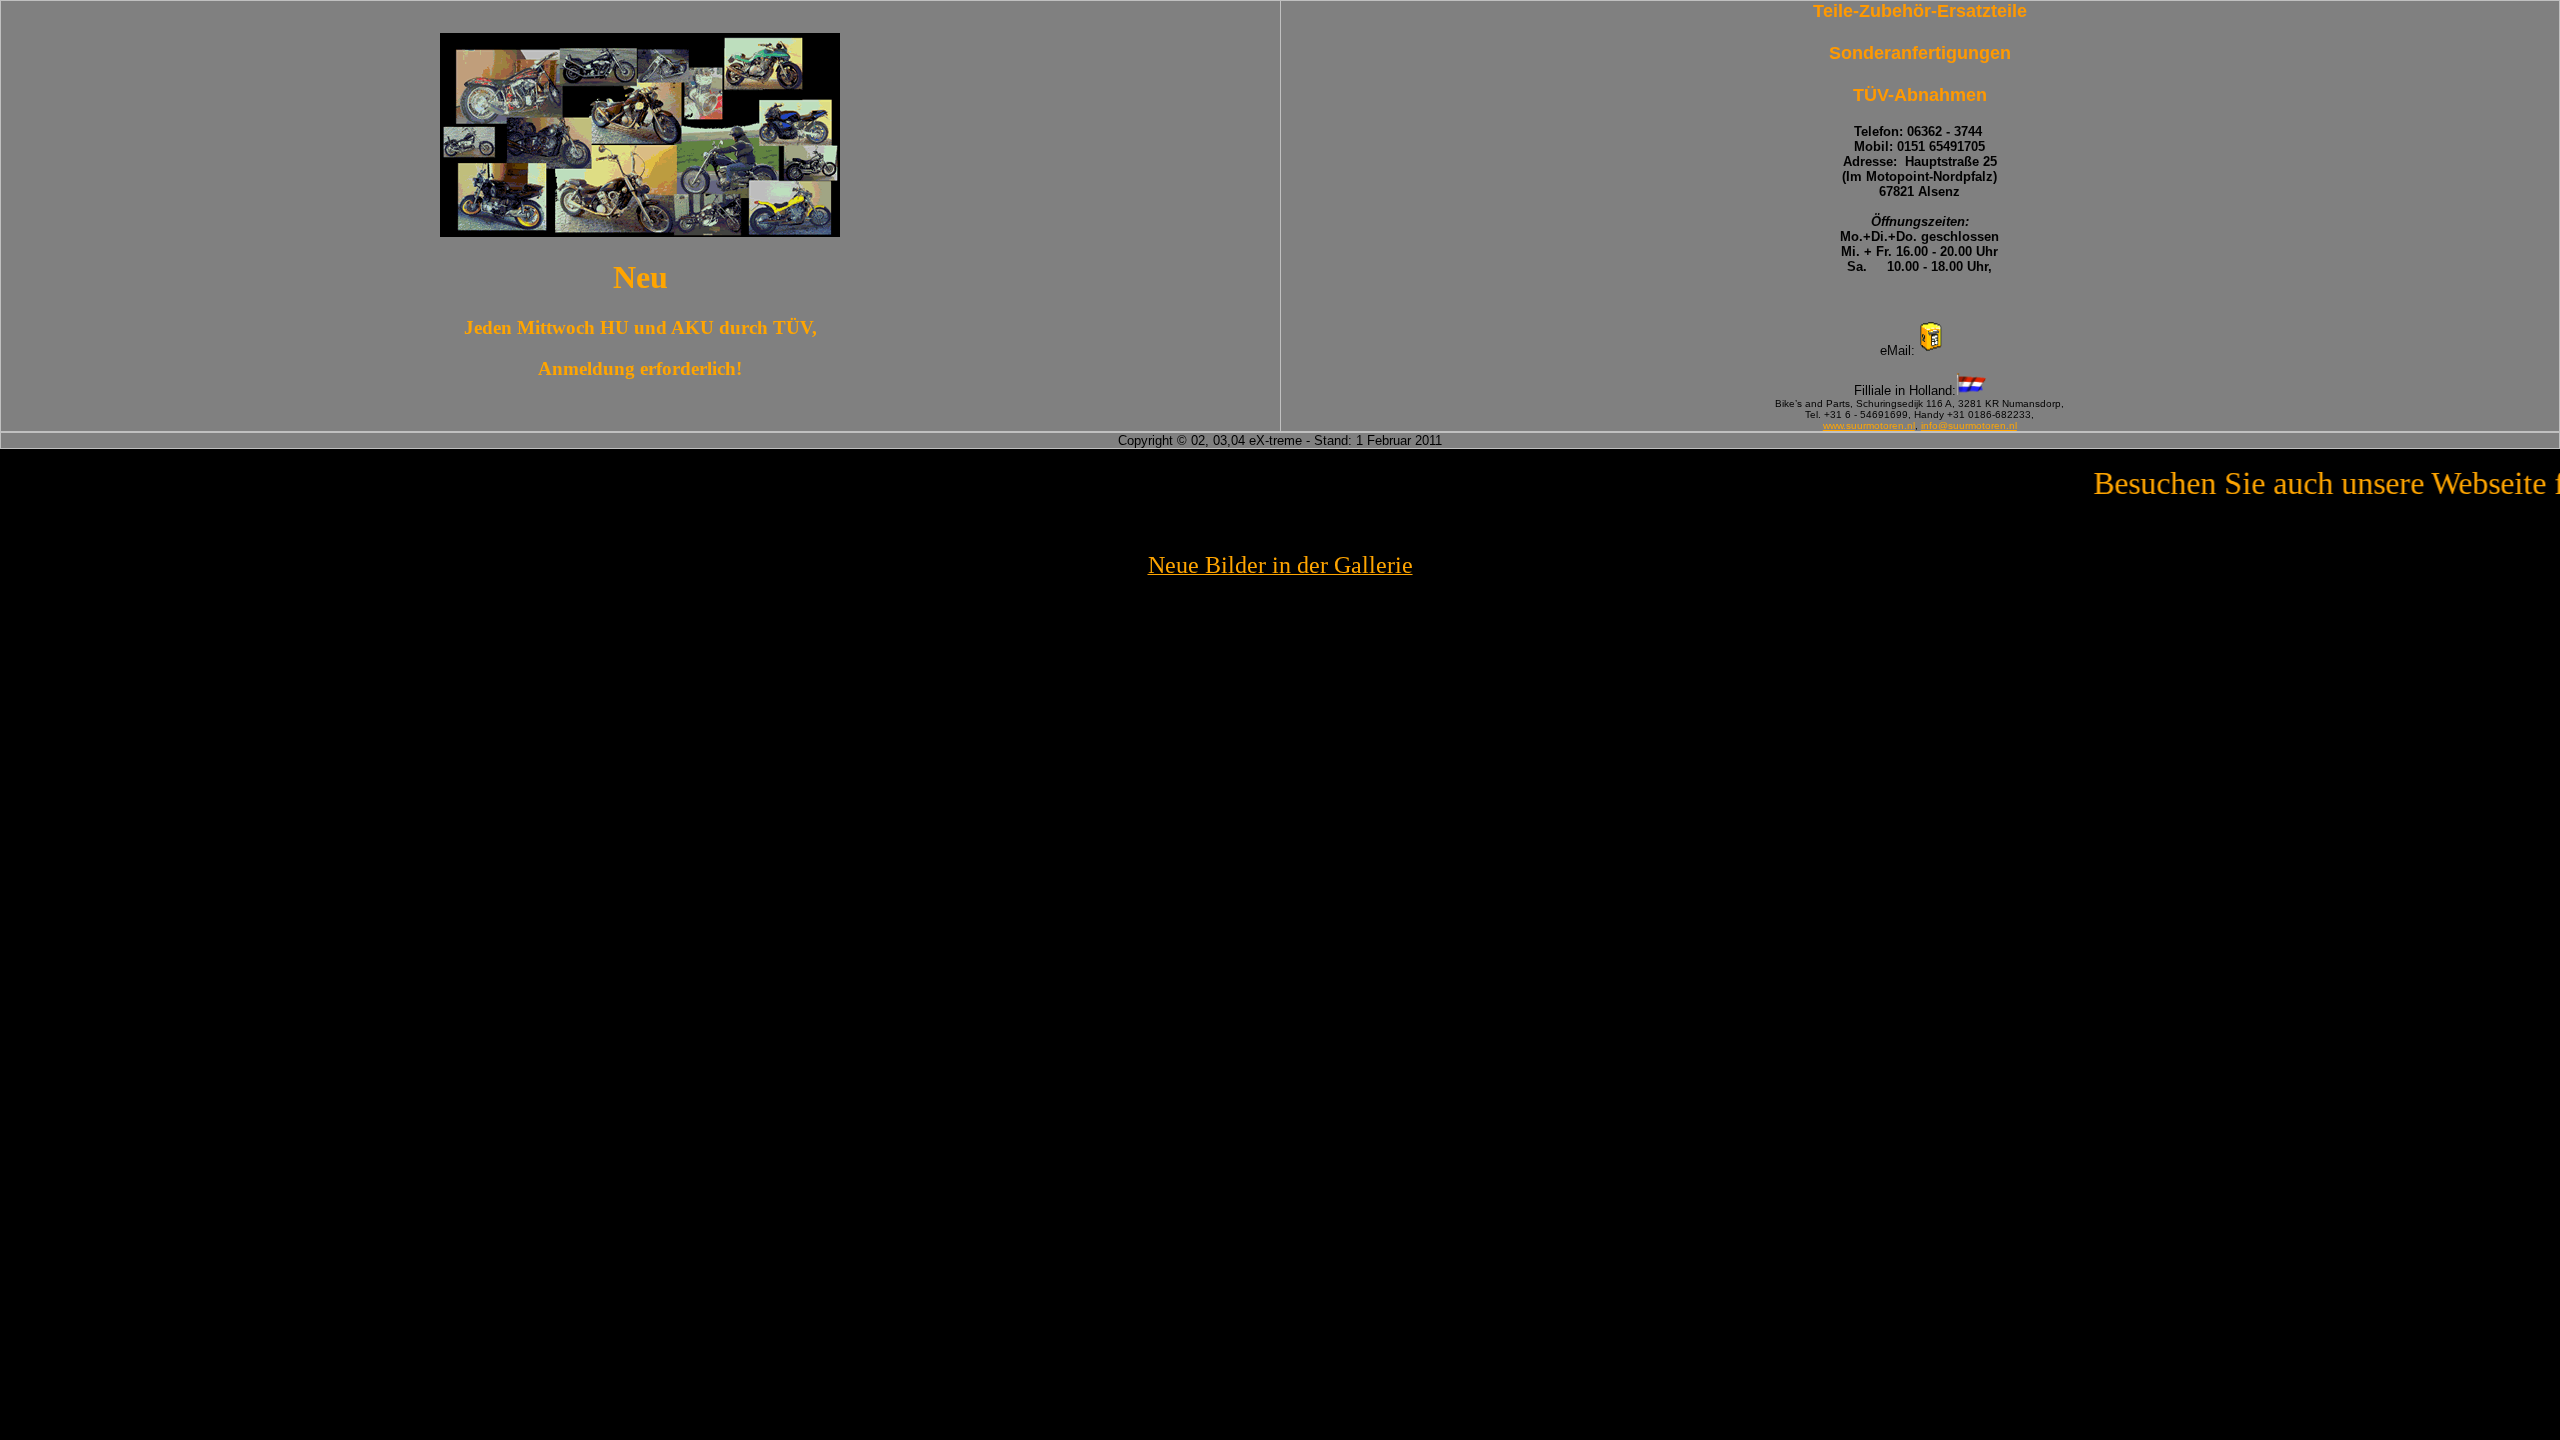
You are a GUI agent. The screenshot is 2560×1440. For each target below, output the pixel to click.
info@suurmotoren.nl (1969, 425)
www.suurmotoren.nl (1869, 425)
